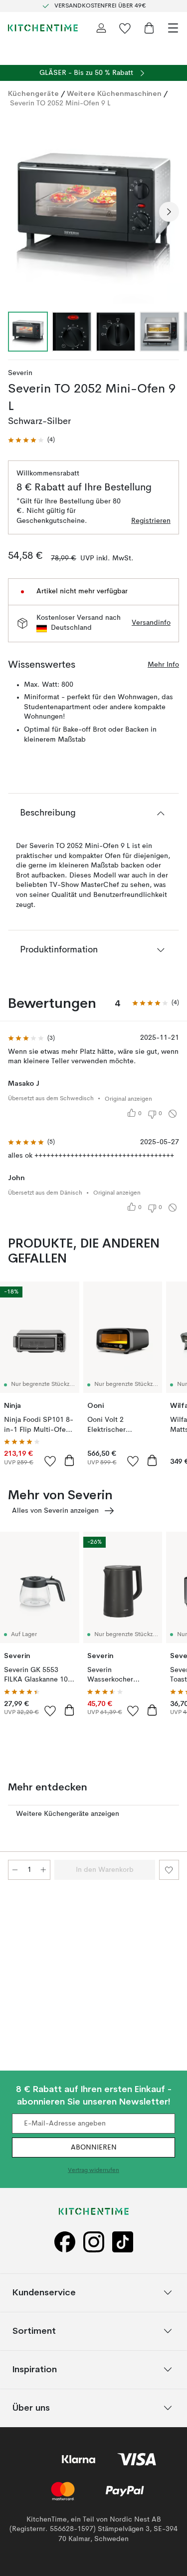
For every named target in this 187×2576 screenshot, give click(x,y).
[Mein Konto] (101, 28)
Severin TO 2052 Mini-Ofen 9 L (60, 103)
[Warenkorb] (149, 28)
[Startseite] (43, 28)
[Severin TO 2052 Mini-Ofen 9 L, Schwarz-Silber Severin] (93, 210)
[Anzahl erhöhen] (43, 1870)
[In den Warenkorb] (69, 1460)
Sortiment (34, 2331)
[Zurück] (18, 212)
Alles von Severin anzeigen (55, 1511)
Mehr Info (163, 665)
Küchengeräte (33, 93)
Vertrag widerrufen (93, 2170)
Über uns (31, 2407)
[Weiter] (169, 212)
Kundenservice (44, 2292)
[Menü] (173, 28)
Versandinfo (151, 623)
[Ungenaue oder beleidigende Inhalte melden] (173, 1114)
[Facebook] (65, 2242)
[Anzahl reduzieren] (15, 1870)
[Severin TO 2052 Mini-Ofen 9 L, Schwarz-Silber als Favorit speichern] (169, 1870)
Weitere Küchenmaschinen (114, 93)
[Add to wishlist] (50, 1461)
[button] (31, 440)
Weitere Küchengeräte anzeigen (68, 1814)
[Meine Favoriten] (125, 28)
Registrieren (151, 521)
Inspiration (35, 2369)
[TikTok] (123, 2242)
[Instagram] (94, 2242)
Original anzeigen (128, 1099)
